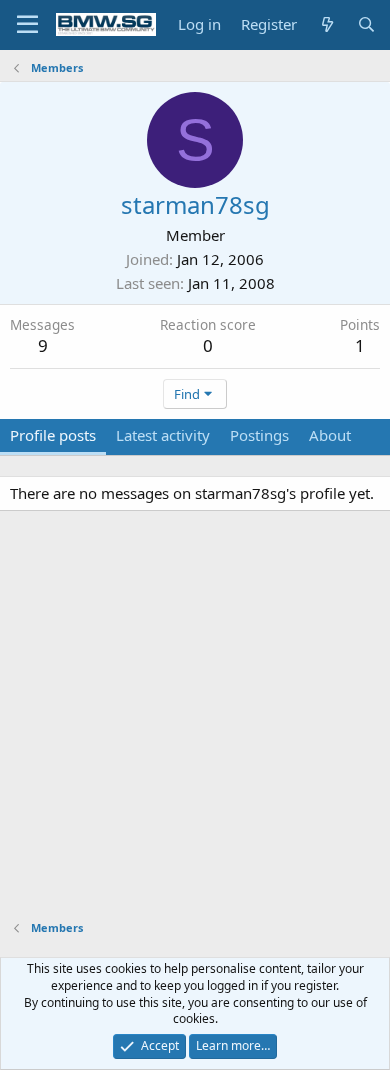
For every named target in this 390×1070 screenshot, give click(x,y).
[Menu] (27, 25)
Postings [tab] (259, 435)
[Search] (366, 24)
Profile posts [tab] (53, 435)
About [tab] (330, 435)
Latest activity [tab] (163, 435)
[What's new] (326, 24)
